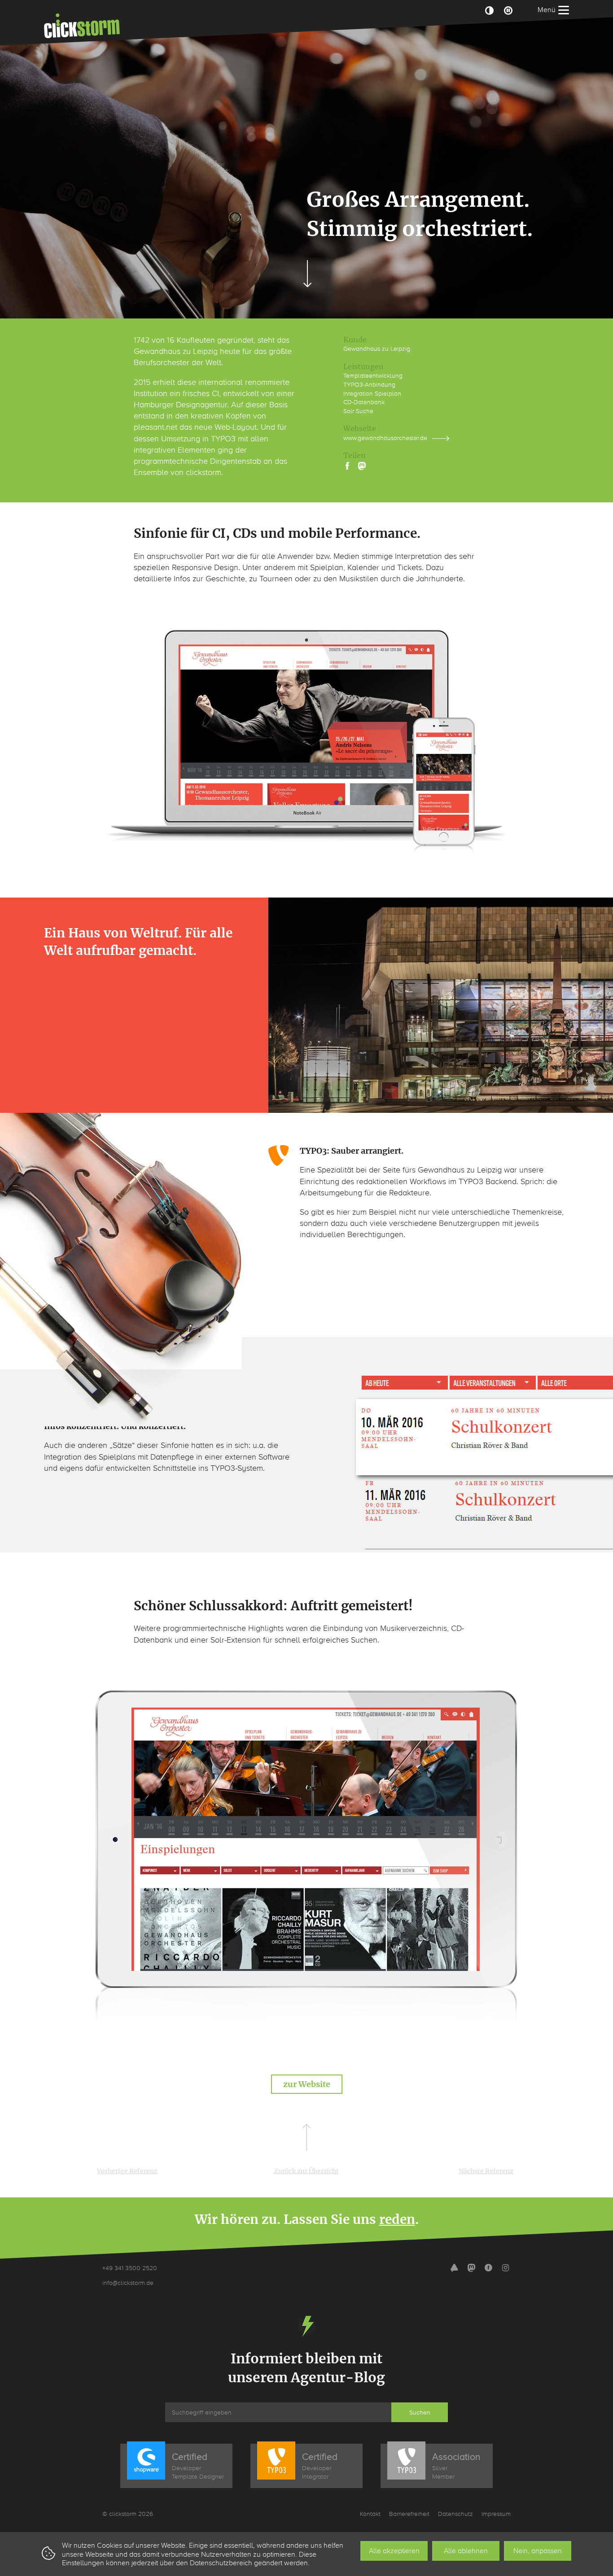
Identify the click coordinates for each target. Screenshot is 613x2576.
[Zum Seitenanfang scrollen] (306, 2137)
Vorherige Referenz (127, 2171)
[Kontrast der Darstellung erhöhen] (489, 10)
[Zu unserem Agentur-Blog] (454, 2269)
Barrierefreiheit (409, 2514)
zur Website (307, 2084)
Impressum (496, 2514)
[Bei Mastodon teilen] (362, 466)
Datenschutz (455, 2514)
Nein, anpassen (538, 2551)
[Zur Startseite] (82, 26)
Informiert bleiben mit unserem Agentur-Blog (306, 2368)
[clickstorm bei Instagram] (505, 2269)
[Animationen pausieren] (508, 10)
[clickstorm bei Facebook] (488, 2269)
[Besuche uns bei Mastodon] (471, 2269)
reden (397, 2219)
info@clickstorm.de (128, 2283)
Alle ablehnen (466, 2551)
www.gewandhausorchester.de (385, 438)
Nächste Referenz (486, 2171)
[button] (347, 466)
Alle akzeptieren (394, 2551)
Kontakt (370, 2514)
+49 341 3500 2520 (130, 2268)
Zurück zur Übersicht (306, 2171)
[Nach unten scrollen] (307, 274)
